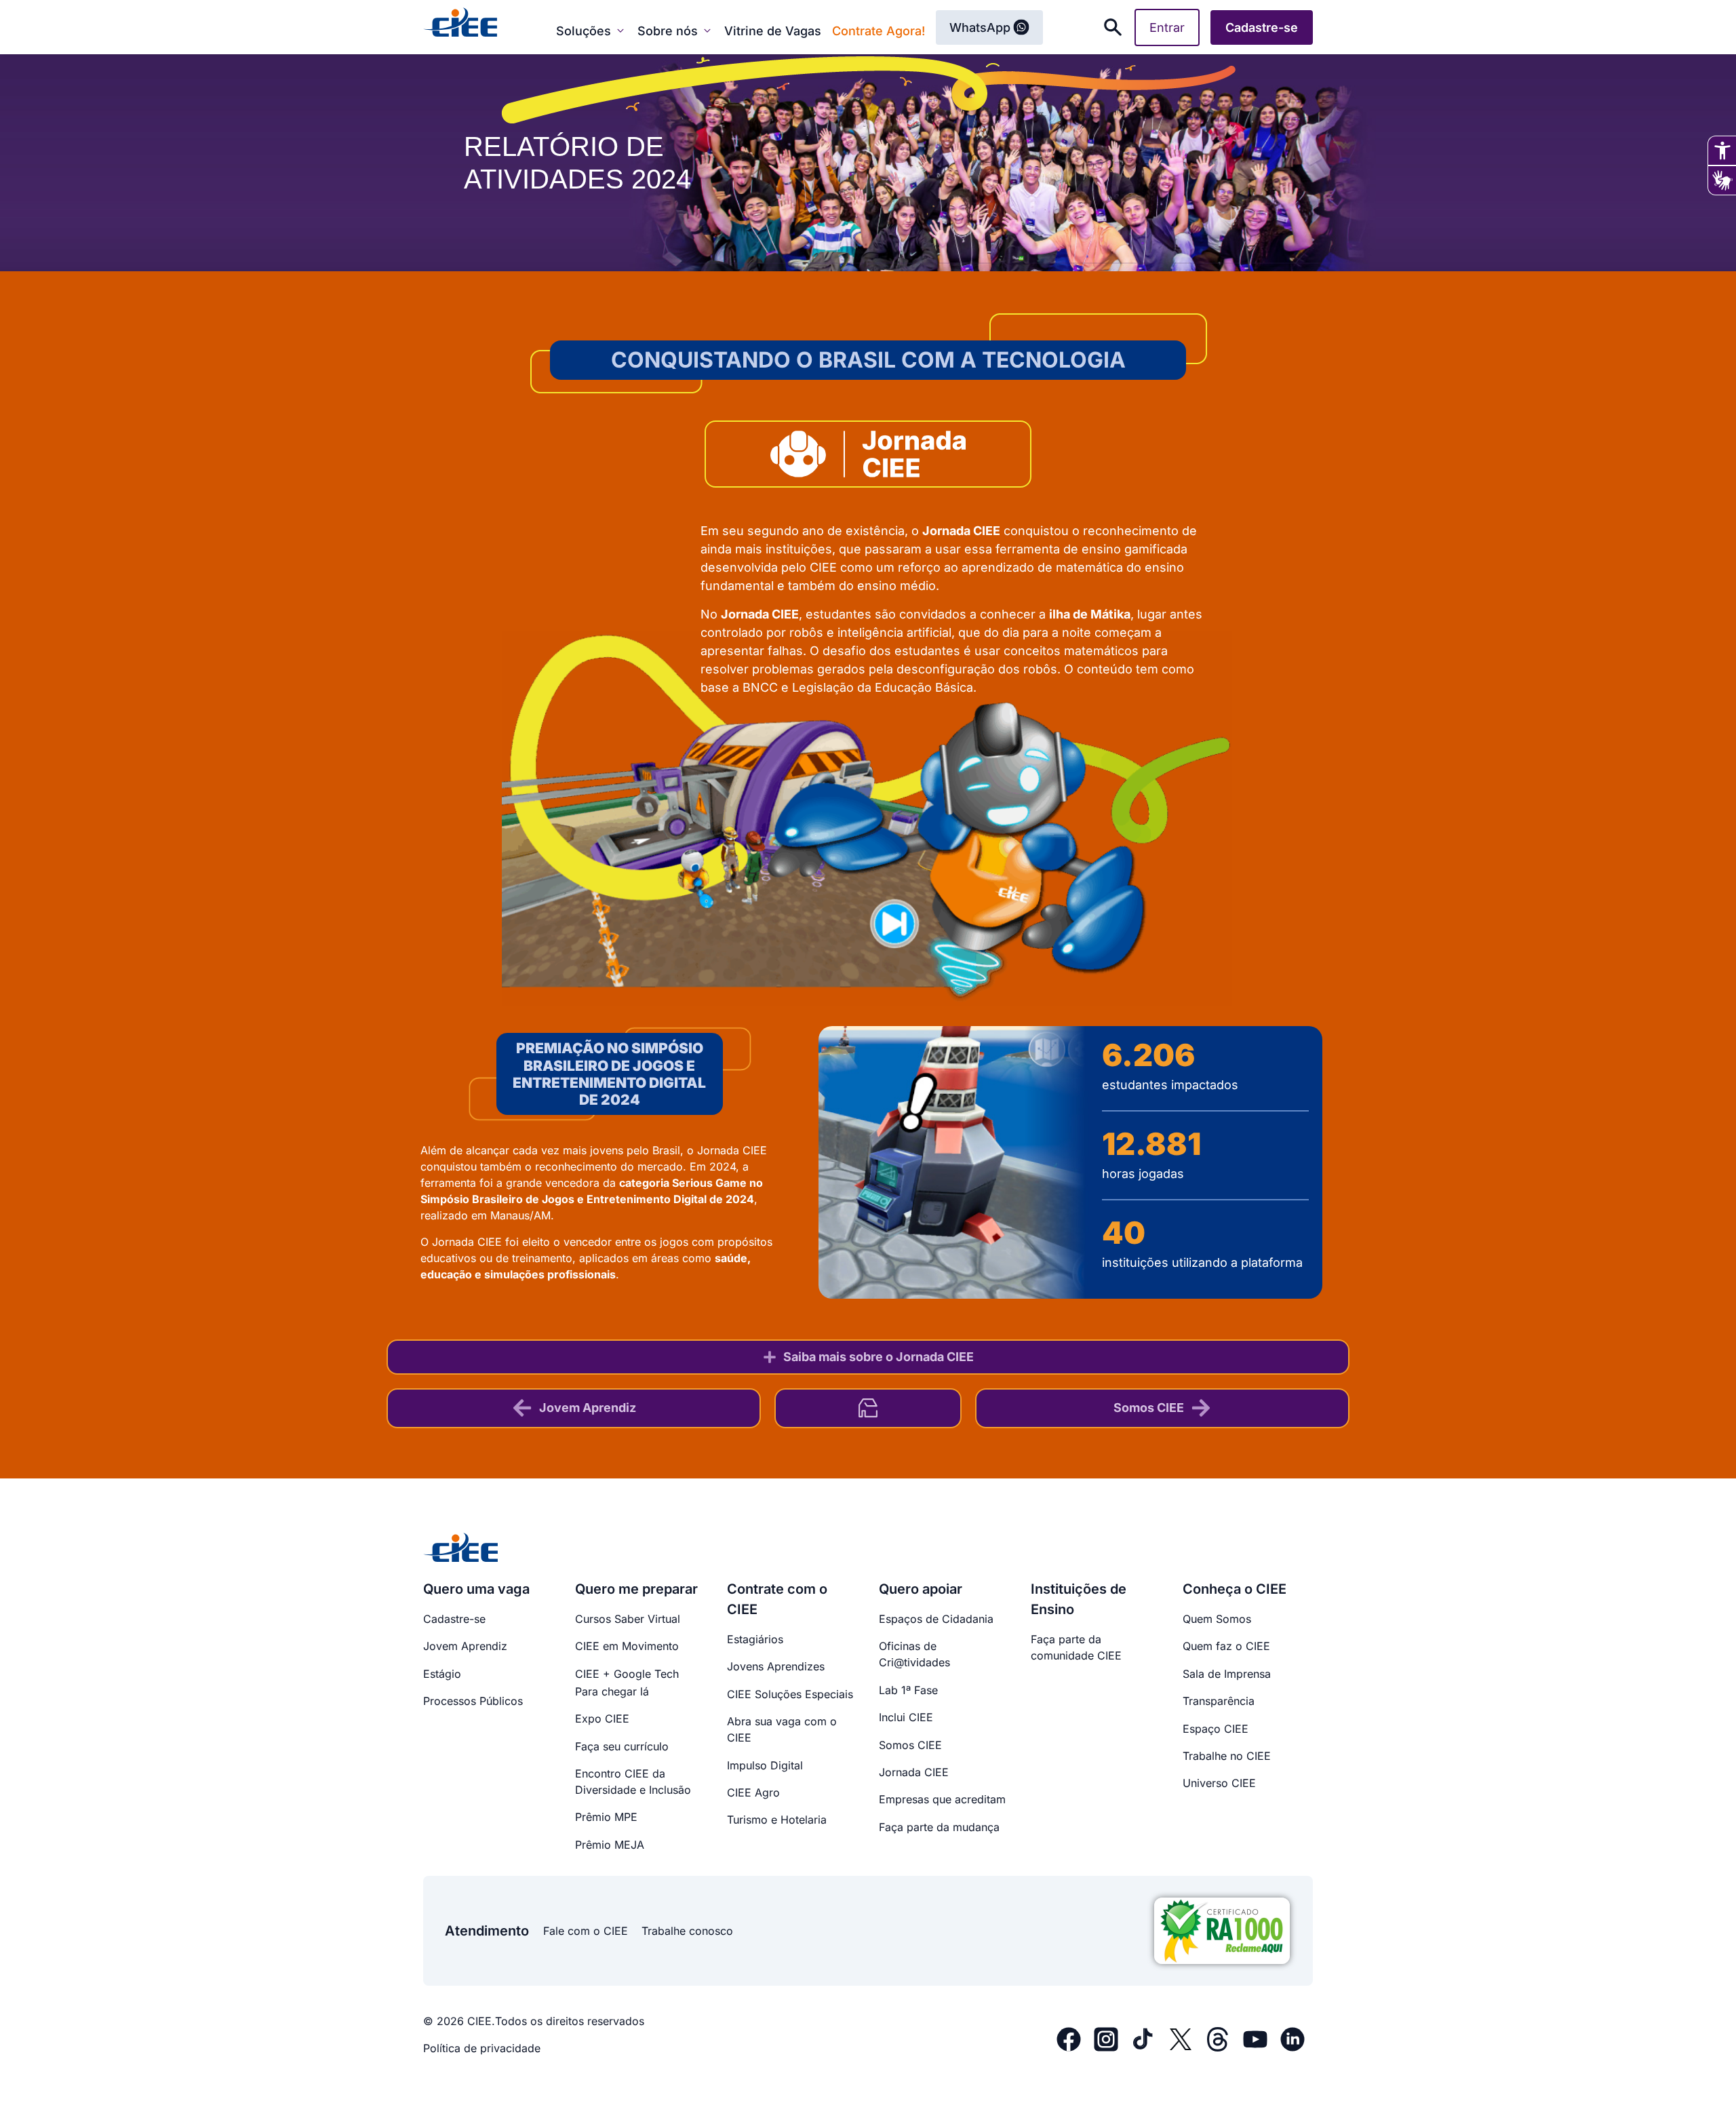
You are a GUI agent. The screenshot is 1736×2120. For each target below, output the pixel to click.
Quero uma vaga (476, 1589)
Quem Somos (1217, 1619)
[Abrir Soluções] (620, 31)
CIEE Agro (753, 1792)
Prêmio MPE (606, 1817)
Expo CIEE (602, 1719)
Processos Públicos (473, 1701)
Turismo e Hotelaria (777, 1820)
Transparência (1219, 1701)
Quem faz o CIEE (1226, 1646)
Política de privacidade (482, 2048)
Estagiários (755, 1639)
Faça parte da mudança (939, 1827)
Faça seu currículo (622, 1746)
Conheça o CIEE (1235, 1589)
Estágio (442, 1674)
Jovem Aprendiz (465, 1646)
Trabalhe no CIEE (1227, 1756)
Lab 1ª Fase (908, 1690)
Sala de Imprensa (1227, 1674)
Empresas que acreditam (942, 1799)
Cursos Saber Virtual (628, 1619)
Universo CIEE (1219, 1783)
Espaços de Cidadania (936, 1619)
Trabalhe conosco (687, 1931)
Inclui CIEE (906, 1717)
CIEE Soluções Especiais (790, 1694)
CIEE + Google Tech (627, 1674)
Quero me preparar (636, 1589)
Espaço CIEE (1216, 1729)
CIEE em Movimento (627, 1646)
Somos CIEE (910, 1745)
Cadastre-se (454, 1619)
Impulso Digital (765, 1765)
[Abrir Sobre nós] (707, 31)
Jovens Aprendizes (776, 1666)
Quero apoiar (921, 1589)
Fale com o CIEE (586, 1931)
